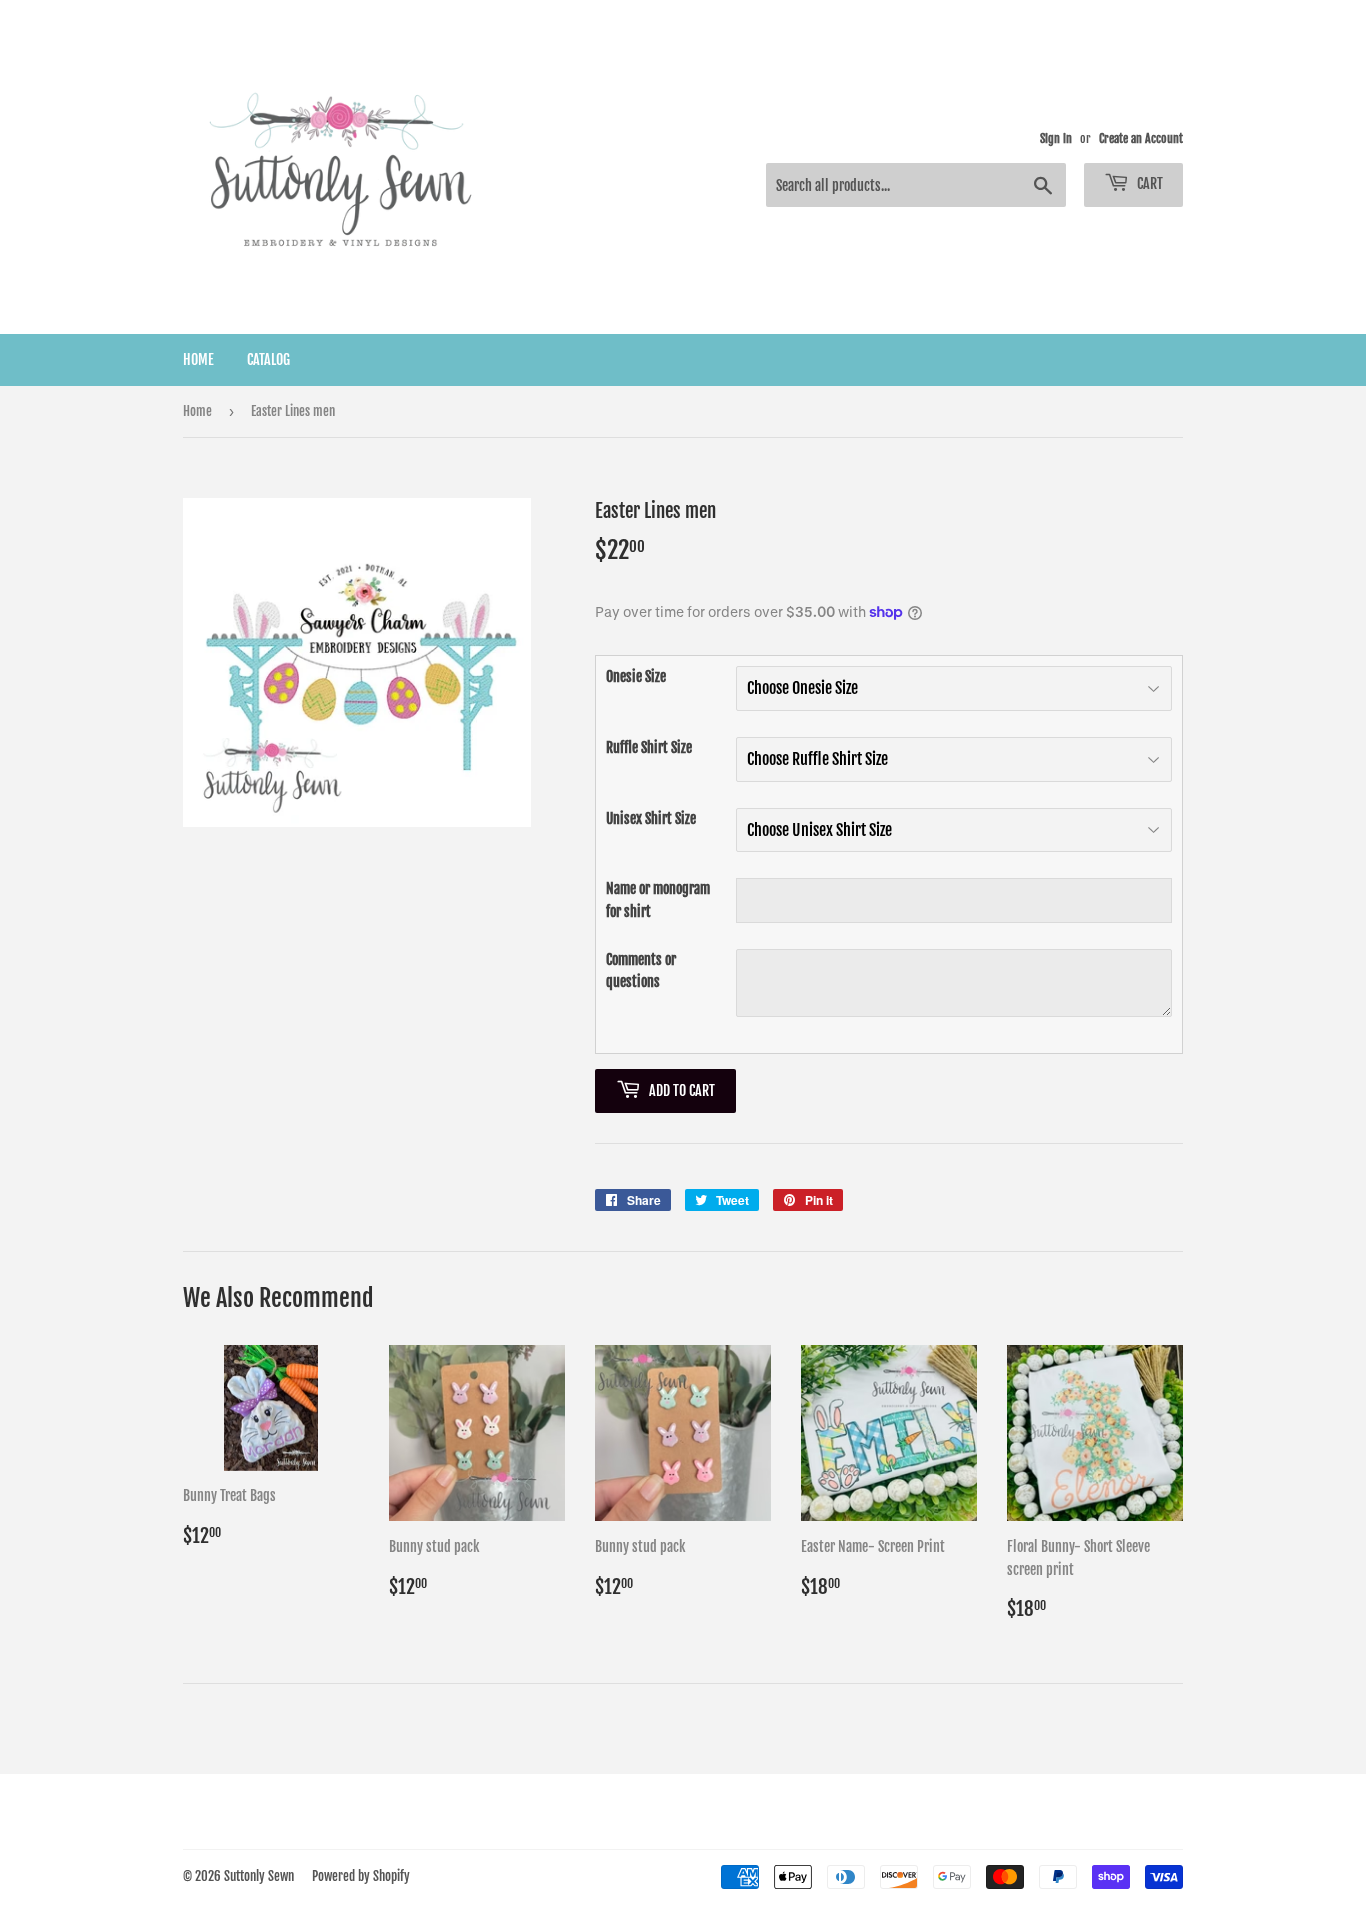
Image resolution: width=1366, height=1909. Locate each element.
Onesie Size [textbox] (636, 676)
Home (198, 359)
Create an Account (1141, 138)
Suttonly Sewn (259, 1876)
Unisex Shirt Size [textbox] (651, 818)
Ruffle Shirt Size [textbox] (649, 747)
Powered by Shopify (361, 1876)
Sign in (1056, 138)
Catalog (268, 359)
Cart (1148, 183)
